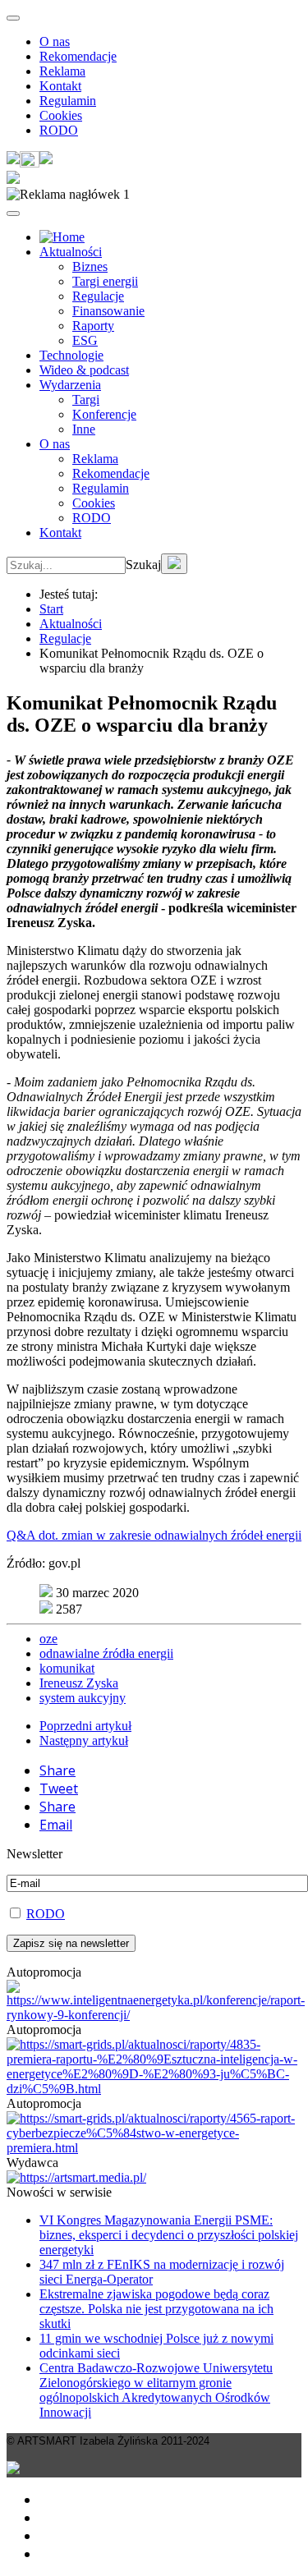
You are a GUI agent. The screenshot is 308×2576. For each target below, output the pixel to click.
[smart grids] (62, 237)
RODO (59, 130)
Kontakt (60, 86)
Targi (86, 399)
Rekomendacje (78, 56)
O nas (55, 41)
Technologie (71, 355)
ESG (85, 340)
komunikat (67, 1668)
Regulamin (68, 101)
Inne (84, 429)
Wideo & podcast (84, 370)
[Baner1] (154, 2089)
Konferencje (104, 414)
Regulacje (98, 296)
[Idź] (174, 564)
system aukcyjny (83, 1698)
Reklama (62, 71)
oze (48, 1639)
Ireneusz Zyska (79, 1683)
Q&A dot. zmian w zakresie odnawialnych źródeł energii (154, 1535)
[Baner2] (154, 2148)
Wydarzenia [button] (70, 385)
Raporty (93, 326)
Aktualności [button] (71, 252)
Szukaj (143, 565)
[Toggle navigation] (13, 18)
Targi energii (105, 281)
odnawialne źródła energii (106, 1653)
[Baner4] (156, 2015)
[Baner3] (76, 2177)
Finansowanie (108, 311)
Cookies (61, 115)
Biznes (90, 266)
